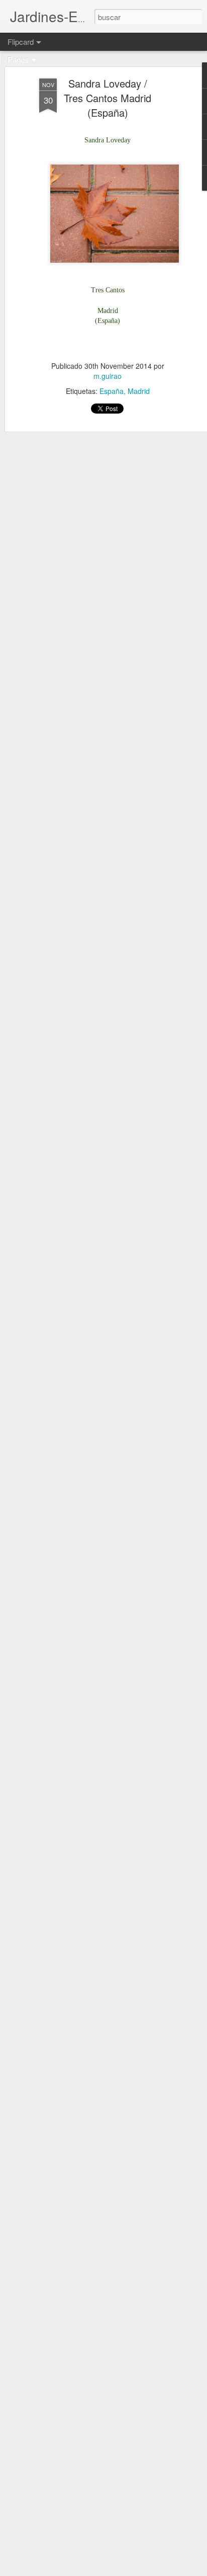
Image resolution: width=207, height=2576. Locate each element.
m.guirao (108, 376)
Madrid (139, 391)
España (112, 391)
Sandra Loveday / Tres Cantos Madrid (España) (108, 98)
